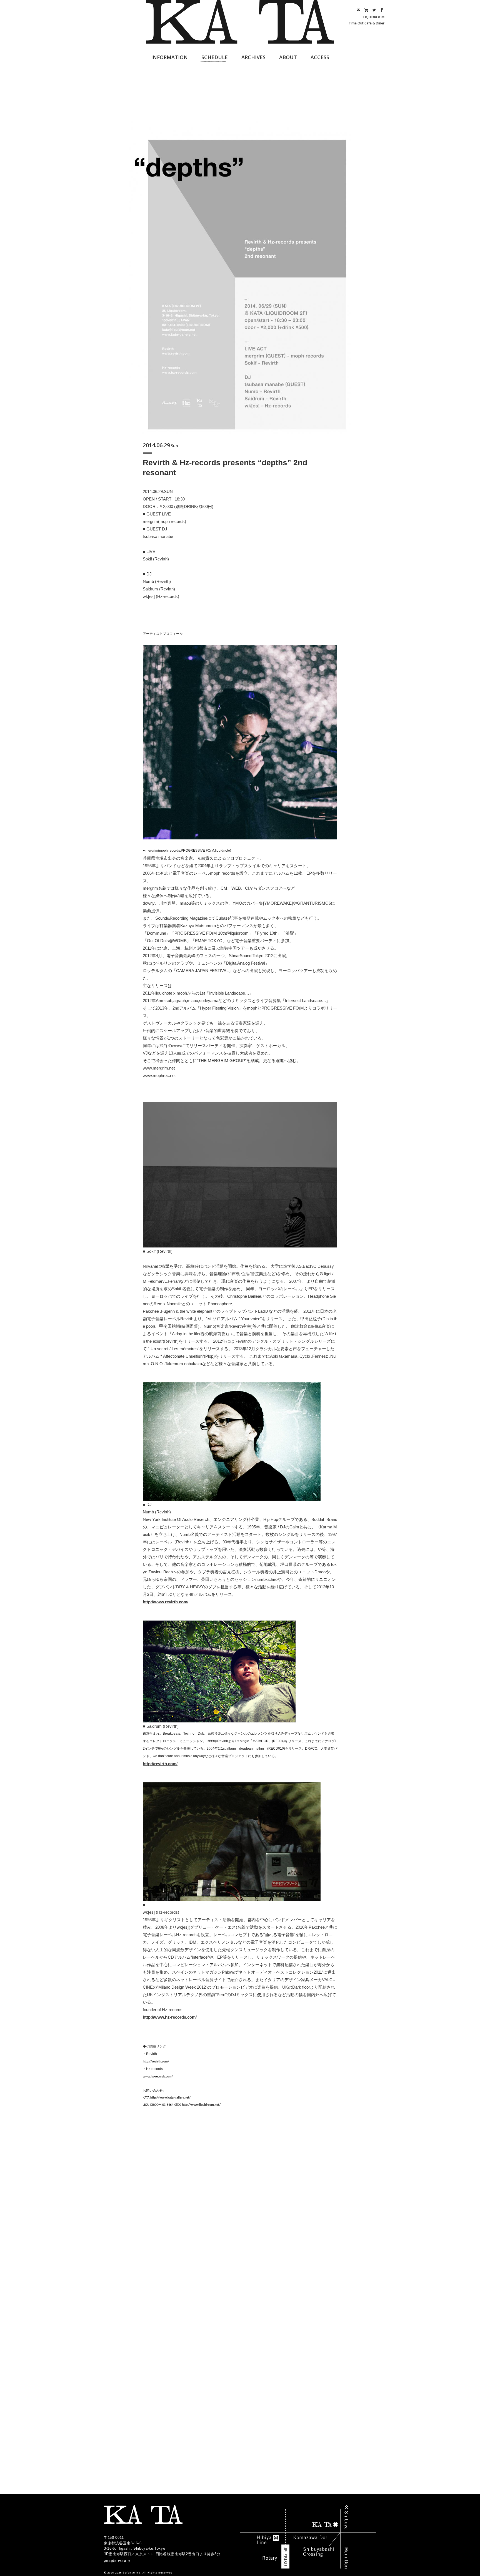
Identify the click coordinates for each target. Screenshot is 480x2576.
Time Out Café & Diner (367, 23)
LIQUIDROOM (374, 17)
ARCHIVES (253, 57)
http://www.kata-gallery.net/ (170, 2098)
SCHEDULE (215, 57)
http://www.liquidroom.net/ (201, 2105)
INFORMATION (169, 57)
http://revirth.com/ (160, 1764)
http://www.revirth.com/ (166, 1602)
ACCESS (320, 57)
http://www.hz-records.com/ (170, 2017)
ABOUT (288, 57)
